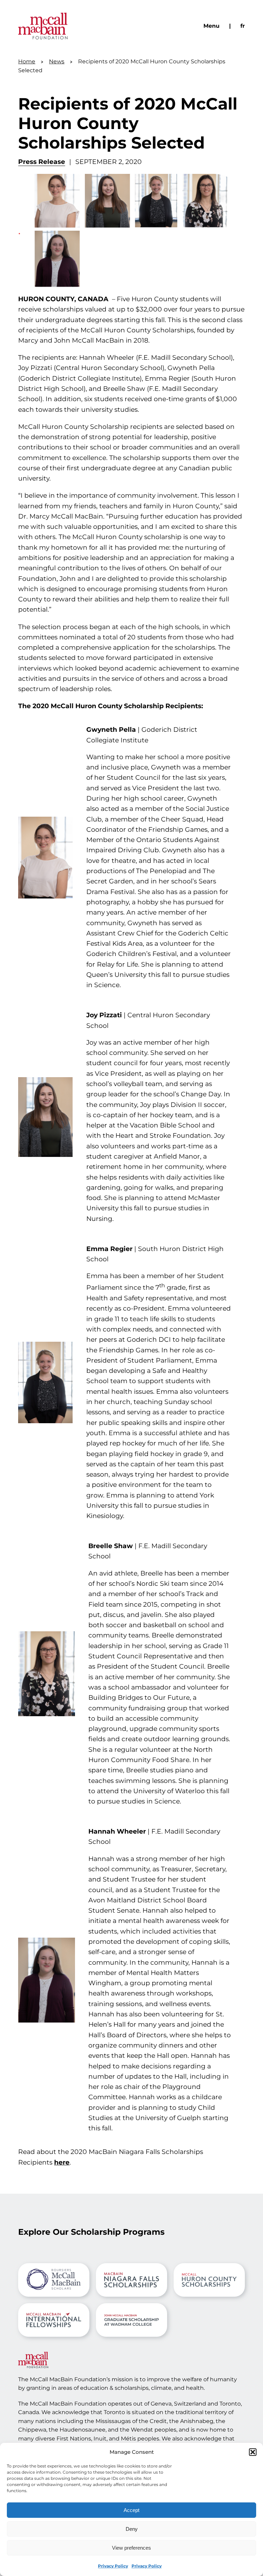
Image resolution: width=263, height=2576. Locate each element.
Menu (211, 26)
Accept (131, 2510)
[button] (253, 2452)
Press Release (42, 162)
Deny (132, 2529)
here (62, 2162)
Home (27, 61)
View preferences (131, 2548)
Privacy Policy (113, 2566)
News (57, 61)
